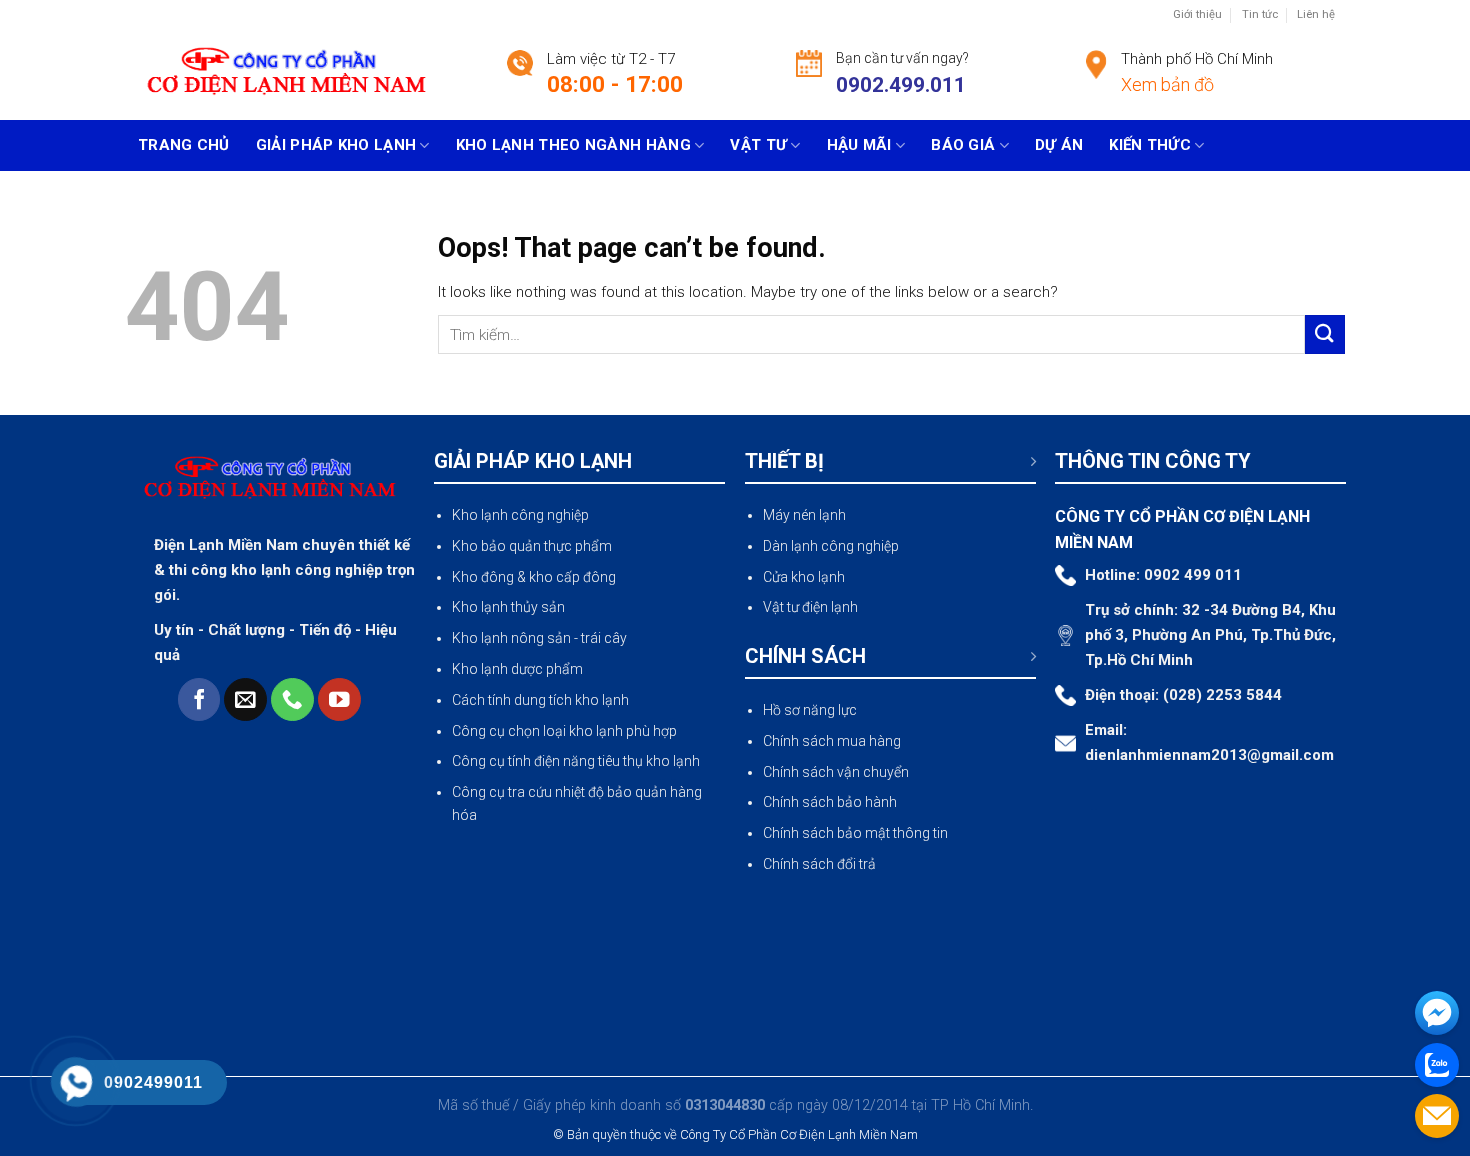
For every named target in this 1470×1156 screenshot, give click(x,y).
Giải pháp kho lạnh (336, 145)
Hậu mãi (859, 145)
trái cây (604, 638)
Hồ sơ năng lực (810, 710)
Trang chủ (184, 145)
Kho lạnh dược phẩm (517, 669)
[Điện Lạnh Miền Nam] (286, 75)
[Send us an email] (245, 699)
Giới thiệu (1197, 14)
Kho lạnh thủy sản (508, 607)
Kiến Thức (1150, 145)
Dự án (1059, 145)
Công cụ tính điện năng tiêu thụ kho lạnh (576, 761)
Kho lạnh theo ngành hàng (573, 145)
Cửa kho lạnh (804, 577)
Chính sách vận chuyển (836, 772)
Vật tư (758, 145)
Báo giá (963, 145)
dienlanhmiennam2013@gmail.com (1209, 755)
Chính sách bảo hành (830, 802)
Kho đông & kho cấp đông (534, 577)
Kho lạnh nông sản (511, 638)
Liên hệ (1316, 14)
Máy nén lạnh (804, 515)
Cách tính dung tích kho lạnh (540, 700)
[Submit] (1325, 334)
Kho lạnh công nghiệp (520, 515)
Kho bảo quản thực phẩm (532, 546)
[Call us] (292, 699)
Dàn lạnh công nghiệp (831, 546)
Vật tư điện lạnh (810, 607)
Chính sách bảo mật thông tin (855, 833)
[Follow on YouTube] (339, 699)
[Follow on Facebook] (199, 699)
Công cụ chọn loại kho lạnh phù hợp (564, 731)
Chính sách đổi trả (819, 864)
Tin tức (1260, 14)
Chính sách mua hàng (832, 741)
